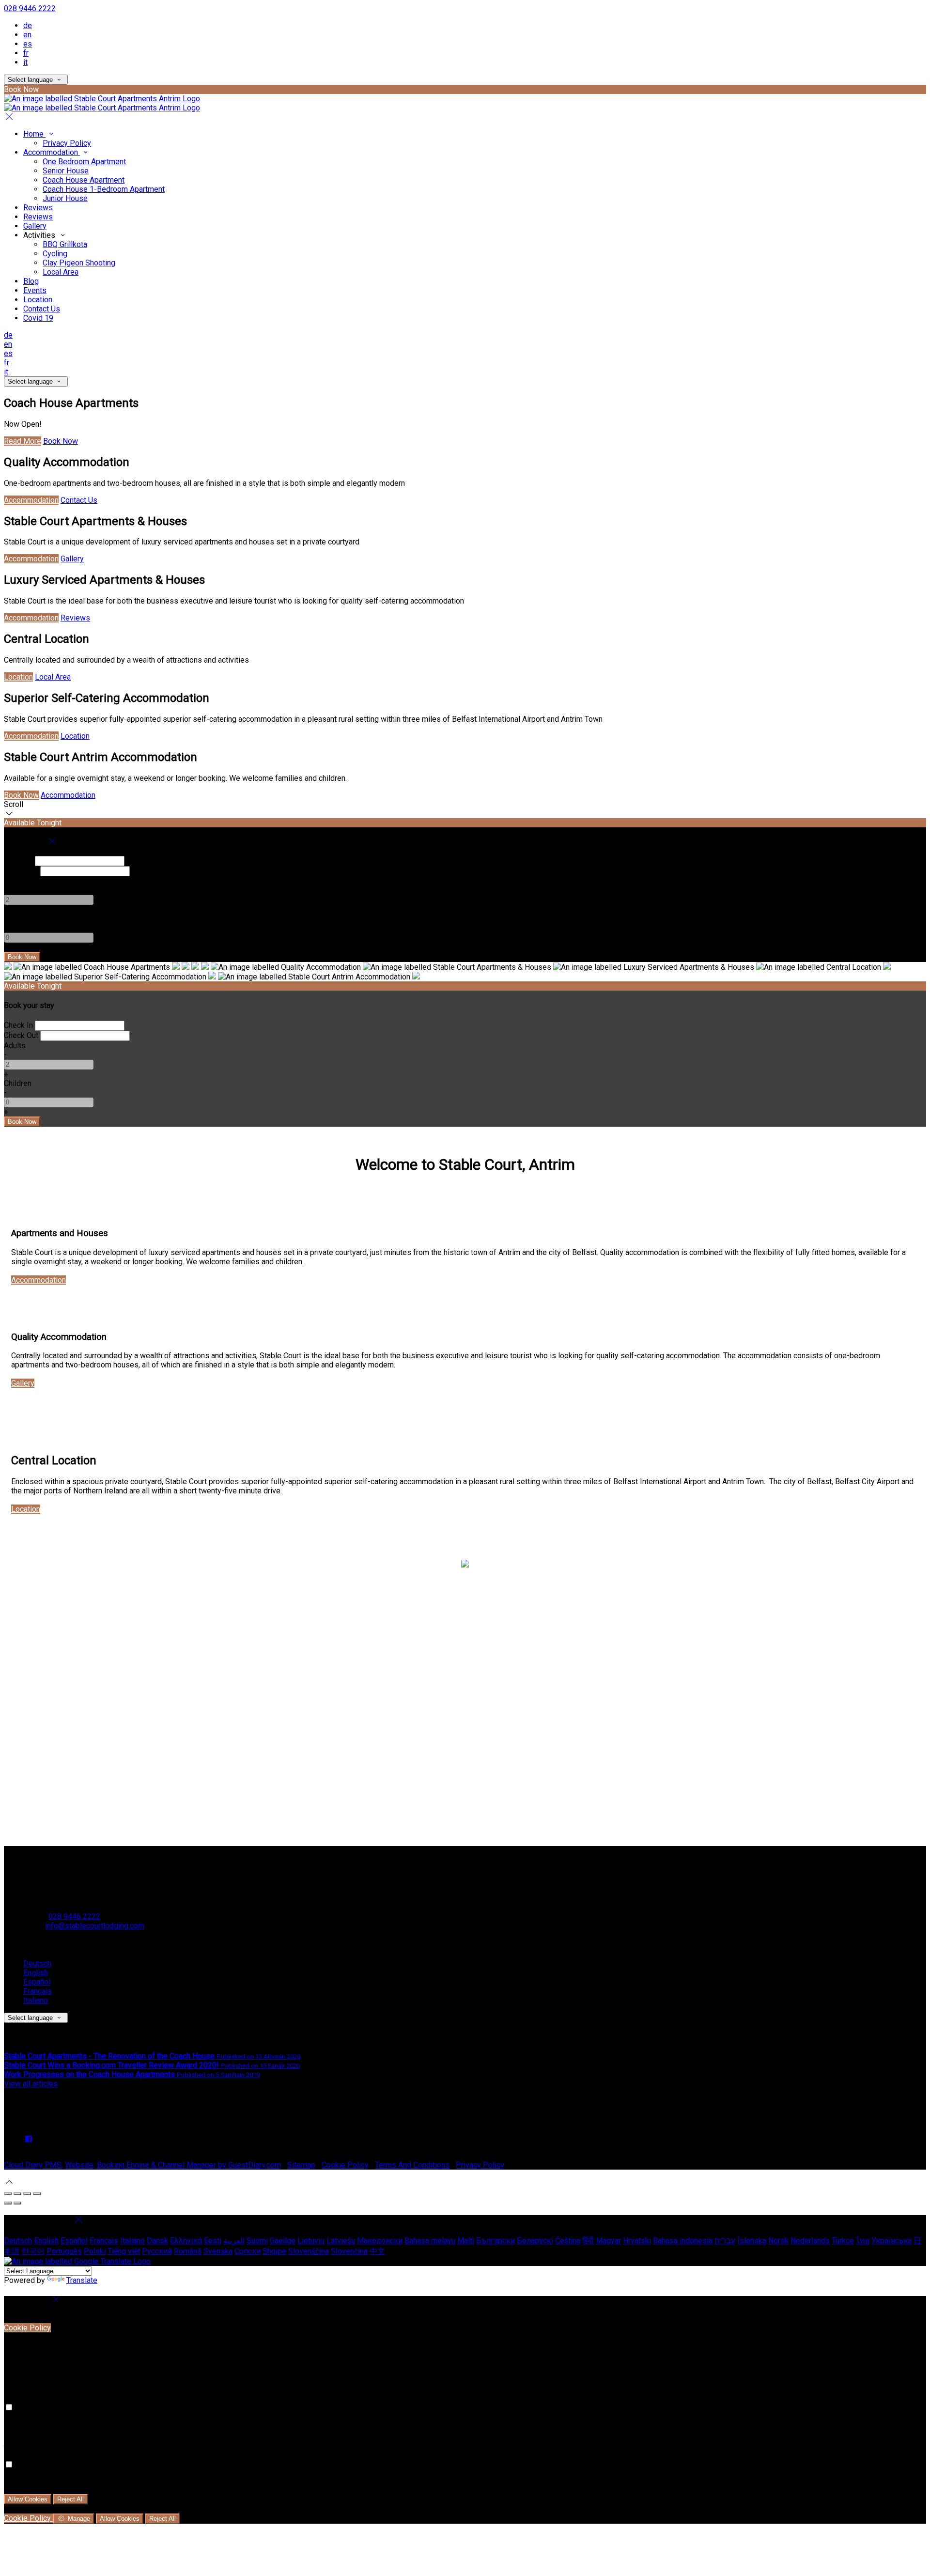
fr (26, 53)
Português (64, 2251)
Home (34, 134)
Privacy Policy (67, 143)
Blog (31, 281)
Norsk (778, 2241)
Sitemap (301, 2165)
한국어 (33, 2251)
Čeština (568, 2241)
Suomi (257, 2241)
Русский (157, 2251)
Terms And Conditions (412, 2165)
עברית (725, 2241)
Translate (82, 2280)
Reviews (38, 208)
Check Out (21, 871)
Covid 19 (38, 318)
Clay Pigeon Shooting (79, 263)
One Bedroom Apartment (84, 162)
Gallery (35, 226)
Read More (23, 441)
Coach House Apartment (84, 180)
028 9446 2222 (30, 8)
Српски (248, 2251)
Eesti (213, 2241)
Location (38, 300)
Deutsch (37, 1963)
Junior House (65, 198)
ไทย (863, 2241)
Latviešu (341, 2241)
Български (496, 2241)
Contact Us (42, 309)
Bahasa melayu (430, 2241)
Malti (466, 2241)
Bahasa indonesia (683, 2241)
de (28, 25)
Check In (18, 861)
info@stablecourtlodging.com (95, 1926)
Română (188, 2251)
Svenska (218, 2251)
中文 (377, 2251)
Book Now (61, 441)
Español (37, 1982)
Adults (15, 881)
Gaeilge (283, 2241)
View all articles (31, 2084)
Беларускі (535, 2241)
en (27, 35)
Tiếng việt (124, 2251)
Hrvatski (637, 2241)
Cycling (55, 254)
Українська (891, 2241)
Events (35, 290)
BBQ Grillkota (65, 244)
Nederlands (810, 2241)
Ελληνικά (186, 2241)
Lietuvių (311, 2241)
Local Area (61, 272)
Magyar (608, 2241)
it (25, 62)
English (36, 1973)
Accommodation (52, 152)
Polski (95, 2251)
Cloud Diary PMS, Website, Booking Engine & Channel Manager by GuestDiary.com (142, 2165)
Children (18, 919)
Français (38, 1991)
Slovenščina (309, 2251)
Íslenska (752, 2241)
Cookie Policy (345, 2165)
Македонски (380, 2241)
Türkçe (843, 2241)
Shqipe (274, 2251)
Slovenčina (349, 2251)
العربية (234, 2241)
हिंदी (588, 2241)
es (28, 44)
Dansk (157, 2241)
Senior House (66, 171)
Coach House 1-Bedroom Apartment (104, 189)
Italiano (36, 2000)
